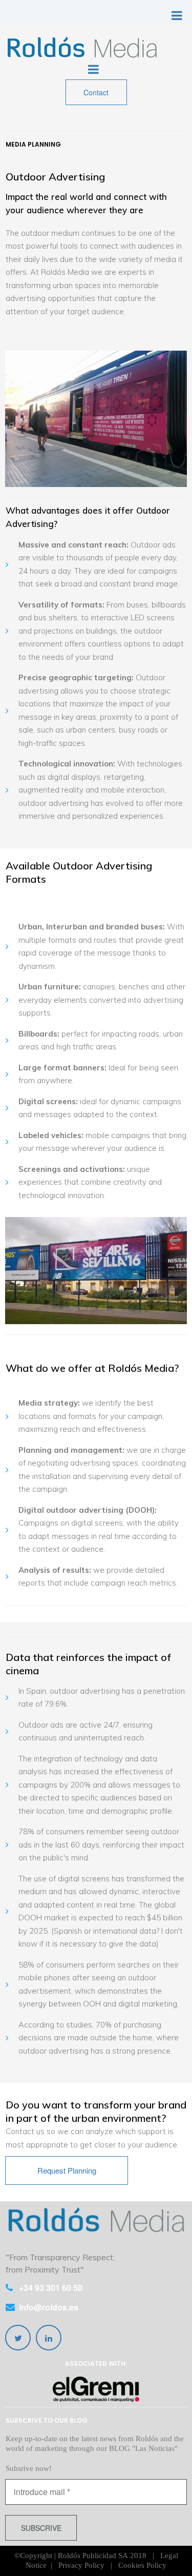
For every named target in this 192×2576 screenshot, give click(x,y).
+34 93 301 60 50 (51, 2288)
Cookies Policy (142, 2565)
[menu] (177, 15)
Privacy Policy (81, 2565)
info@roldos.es (49, 2307)
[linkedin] (49, 2338)
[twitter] (18, 2338)
